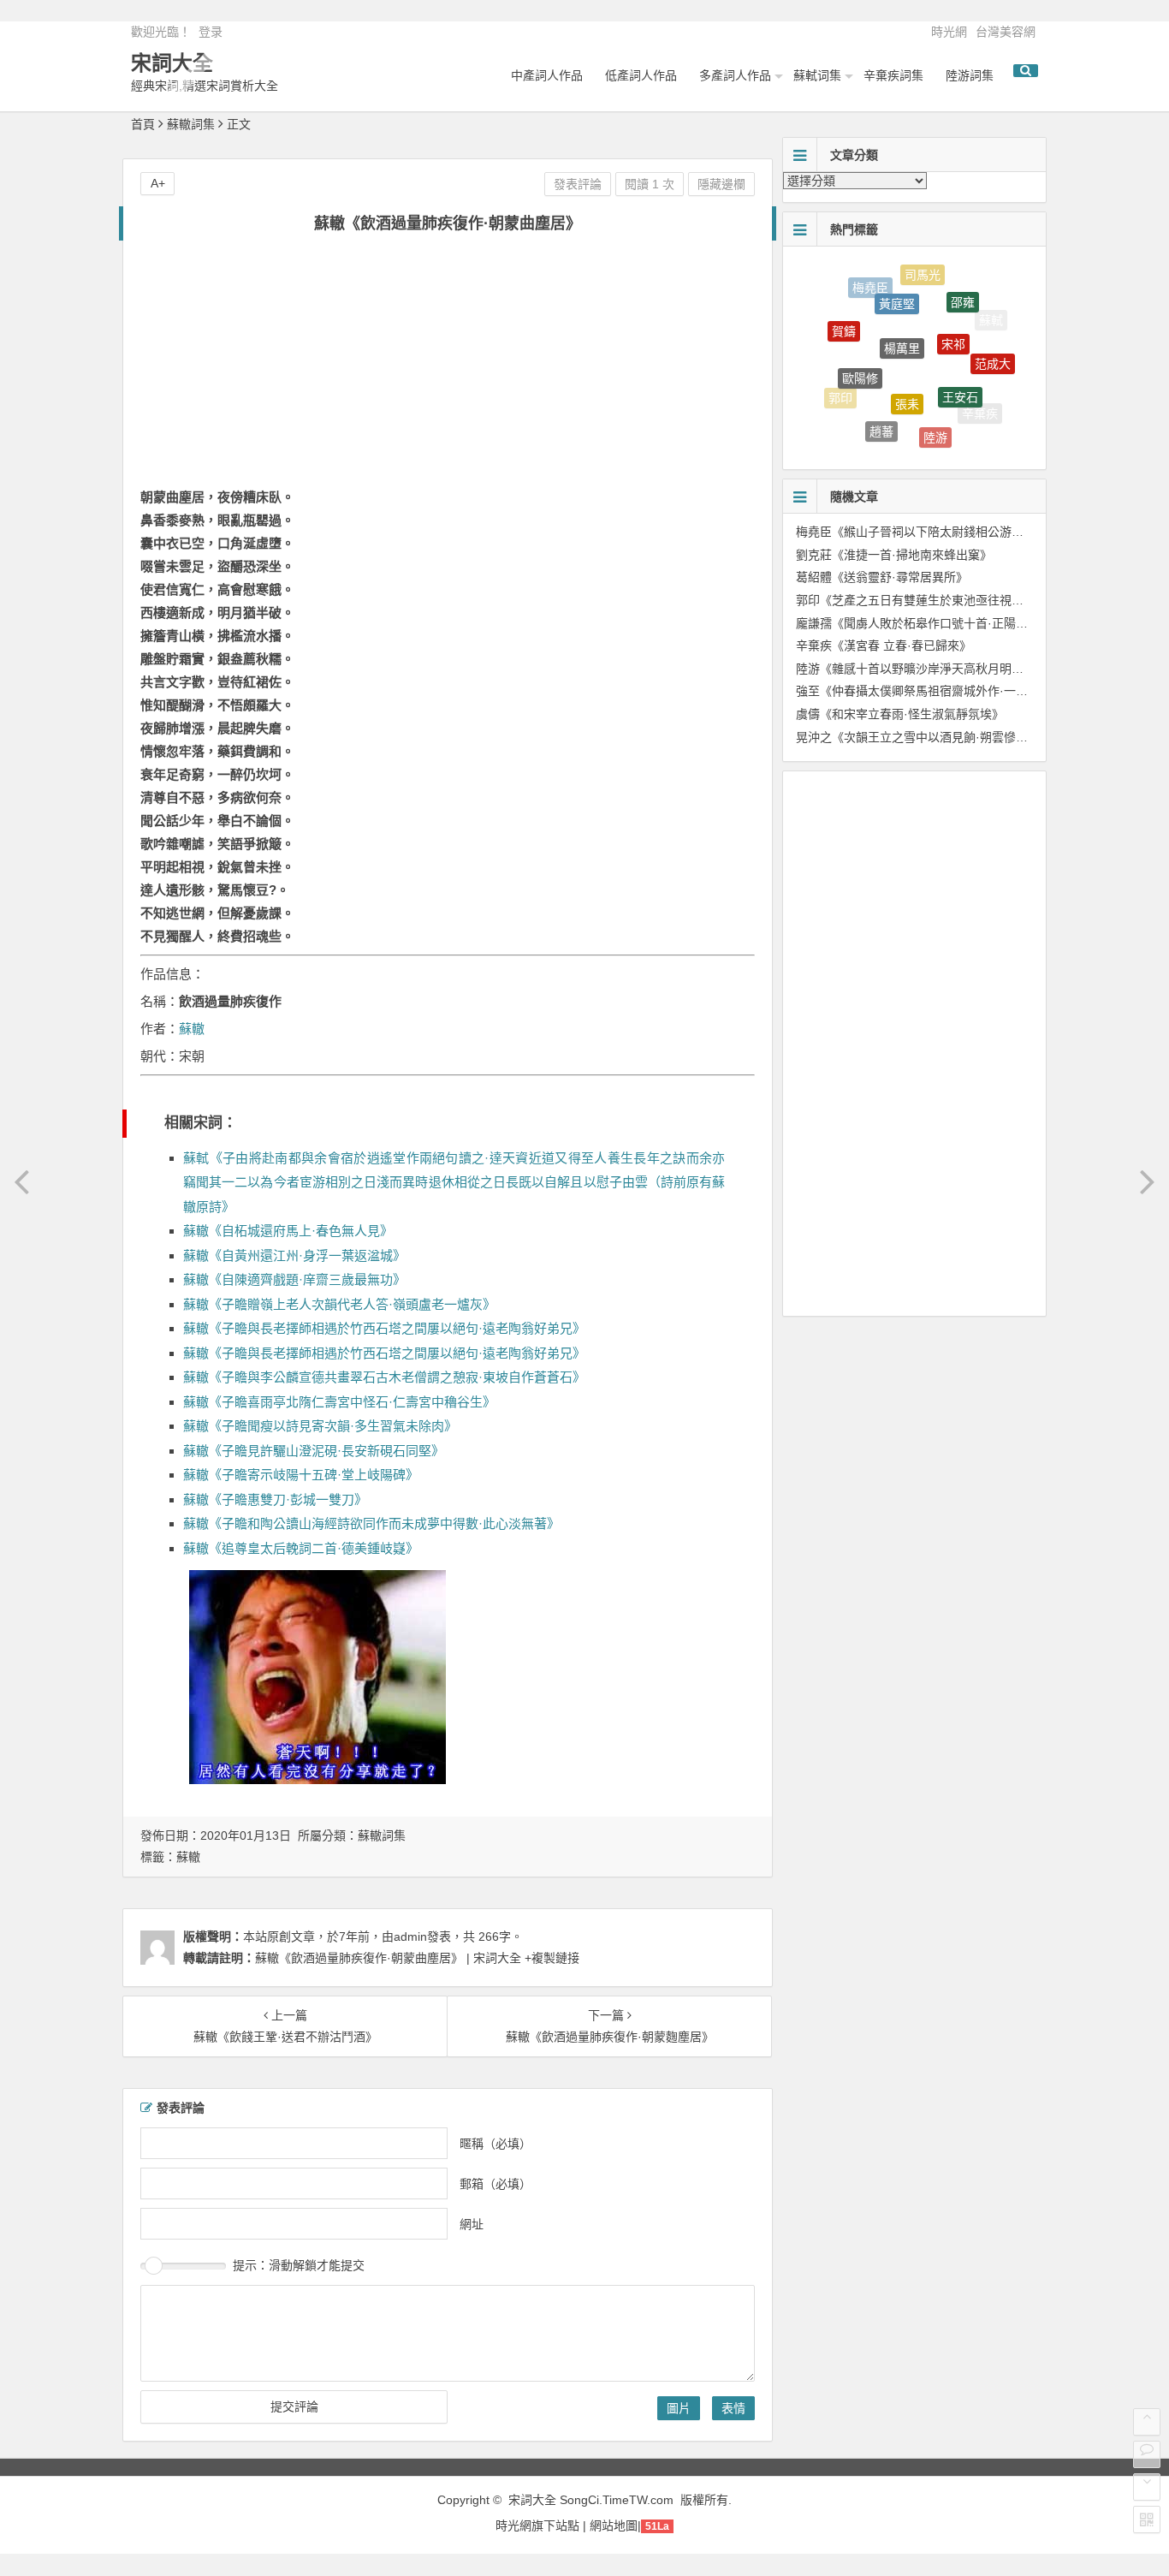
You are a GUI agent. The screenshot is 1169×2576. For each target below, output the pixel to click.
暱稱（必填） (495, 2143)
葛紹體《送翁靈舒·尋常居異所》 (882, 577)
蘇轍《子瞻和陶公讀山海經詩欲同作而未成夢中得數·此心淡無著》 (371, 1523)
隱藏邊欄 (721, 184)
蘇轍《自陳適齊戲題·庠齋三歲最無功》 (294, 1279)
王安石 (960, 375)
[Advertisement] (448, 370)
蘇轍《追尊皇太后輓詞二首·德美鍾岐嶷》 (301, 1548)
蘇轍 (192, 1029)
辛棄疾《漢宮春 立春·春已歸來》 (884, 645)
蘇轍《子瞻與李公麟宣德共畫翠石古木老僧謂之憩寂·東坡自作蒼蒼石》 (384, 1377)
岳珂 (923, 443)
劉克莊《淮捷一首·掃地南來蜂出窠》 (894, 555)
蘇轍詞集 (191, 124)
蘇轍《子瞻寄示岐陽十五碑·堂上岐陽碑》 (301, 1475)
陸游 (935, 425)
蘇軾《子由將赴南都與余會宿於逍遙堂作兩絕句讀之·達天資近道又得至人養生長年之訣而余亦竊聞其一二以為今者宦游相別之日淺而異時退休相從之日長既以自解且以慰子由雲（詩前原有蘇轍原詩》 (454, 1182)
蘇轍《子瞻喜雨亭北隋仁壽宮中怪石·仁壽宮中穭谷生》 (339, 1402)
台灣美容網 (1006, 32)
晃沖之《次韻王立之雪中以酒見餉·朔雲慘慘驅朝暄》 (936, 737)
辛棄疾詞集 (893, 75)
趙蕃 (881, 418)
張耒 (907, 378)
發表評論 (578, 184)
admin (410, 1936)
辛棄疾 (980, 408)
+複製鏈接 (550, 1958)
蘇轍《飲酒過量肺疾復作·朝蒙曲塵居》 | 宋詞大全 (388, 1958)
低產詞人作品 (641, 75)
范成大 (993, 352)
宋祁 (953, 319)
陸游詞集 (970, 75)
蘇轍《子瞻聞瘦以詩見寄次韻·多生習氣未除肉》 (320, 1426)
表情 (733, 2408)
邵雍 (963, 291)
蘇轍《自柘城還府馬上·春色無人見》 (288, 1231)
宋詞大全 (172, 63)
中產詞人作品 (547, 75)
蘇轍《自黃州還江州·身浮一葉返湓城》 (294, 1255)
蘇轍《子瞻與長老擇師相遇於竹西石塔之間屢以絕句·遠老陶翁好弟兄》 (384, 1328)
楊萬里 (902, 320)
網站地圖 (614, 2525)
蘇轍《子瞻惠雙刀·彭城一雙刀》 (275, 1499)
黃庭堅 (897, 286)
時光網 (949, 32)
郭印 (840, 391)
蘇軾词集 (817, 75)
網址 (472, 2223)
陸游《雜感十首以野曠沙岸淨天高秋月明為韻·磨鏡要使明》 (954, 669)
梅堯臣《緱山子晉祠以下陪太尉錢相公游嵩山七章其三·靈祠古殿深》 (978, 532)
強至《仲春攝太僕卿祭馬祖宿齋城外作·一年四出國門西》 (948, 691)
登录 (211, 32)
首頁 (143, 124)
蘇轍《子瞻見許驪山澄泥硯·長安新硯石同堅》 (314, 1451)
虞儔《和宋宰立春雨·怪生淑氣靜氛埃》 (900, 714)
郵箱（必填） (495, 2183)
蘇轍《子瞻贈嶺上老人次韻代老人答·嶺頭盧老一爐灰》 (339, 1304)
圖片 (679, 2408)
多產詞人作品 (735, 75)
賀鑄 (844, 319)
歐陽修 (860, 356)
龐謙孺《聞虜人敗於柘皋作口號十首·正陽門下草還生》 (942, 623)
